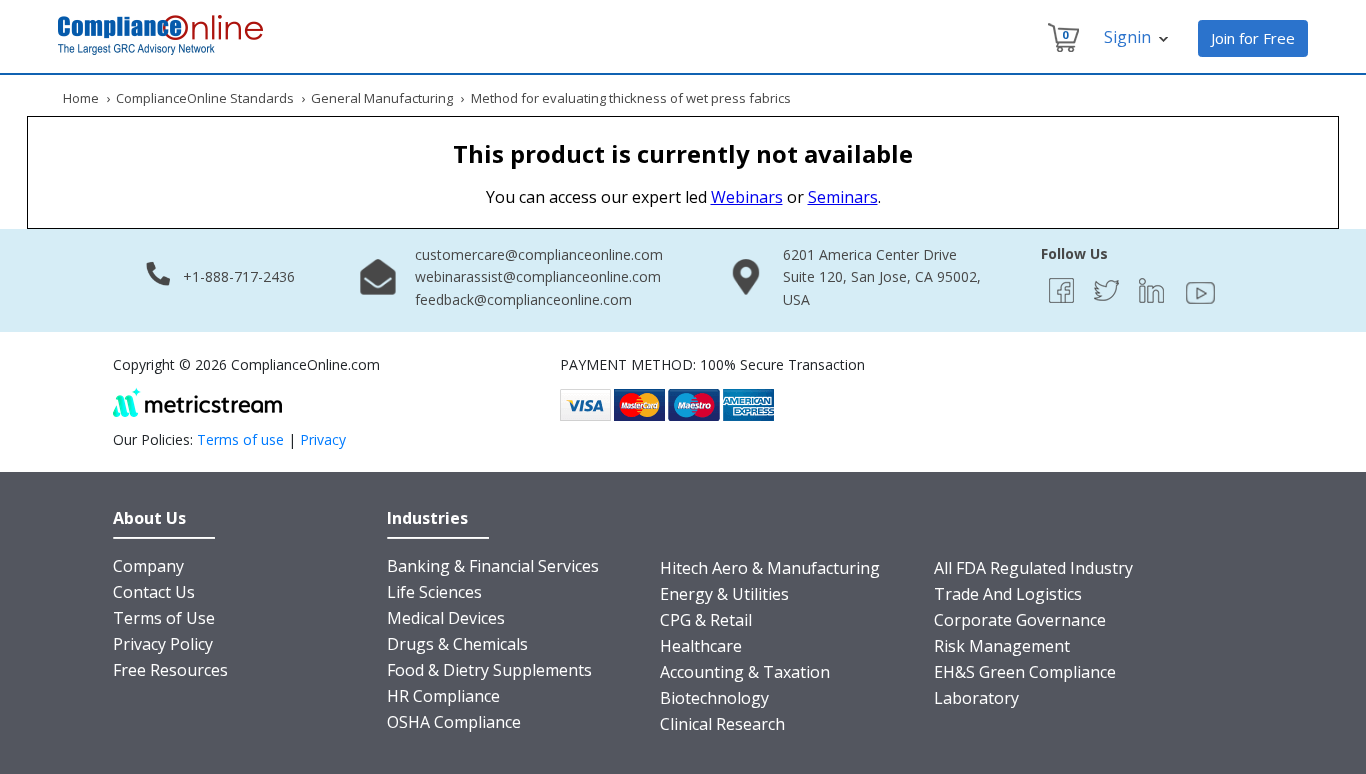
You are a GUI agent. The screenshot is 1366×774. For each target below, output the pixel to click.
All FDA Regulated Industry (1033, 568)
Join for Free (1253, 38)
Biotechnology (714, 698)
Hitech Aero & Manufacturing (770, 568)
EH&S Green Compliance (1025, 672)
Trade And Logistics (1008, 594)
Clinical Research (722, 724)
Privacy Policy (163, 644)
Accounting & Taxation (745, 672)
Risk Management (1002, 646)
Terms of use (240, 439)
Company (148, 566)
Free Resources (170, 670)
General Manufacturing (382, 98)
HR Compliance (443, 696)
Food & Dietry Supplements (489, 670)
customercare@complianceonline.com (539, 254)
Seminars (843, 197)
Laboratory (976, 698)
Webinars (747, 197)
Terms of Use (164, 618)
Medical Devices (446, 618)
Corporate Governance (1020, 620)
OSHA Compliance (454, 722)
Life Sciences (434, 592)
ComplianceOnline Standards (205, 98)
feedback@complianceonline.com (523, 299)
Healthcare (701, 646)
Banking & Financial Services (493, 566)
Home (81, 98)
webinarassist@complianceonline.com (538, 276)
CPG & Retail (706, 620)
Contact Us (154, 592)
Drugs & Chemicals (457, 644)
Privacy (323, 439)
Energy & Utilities (724, 594)
